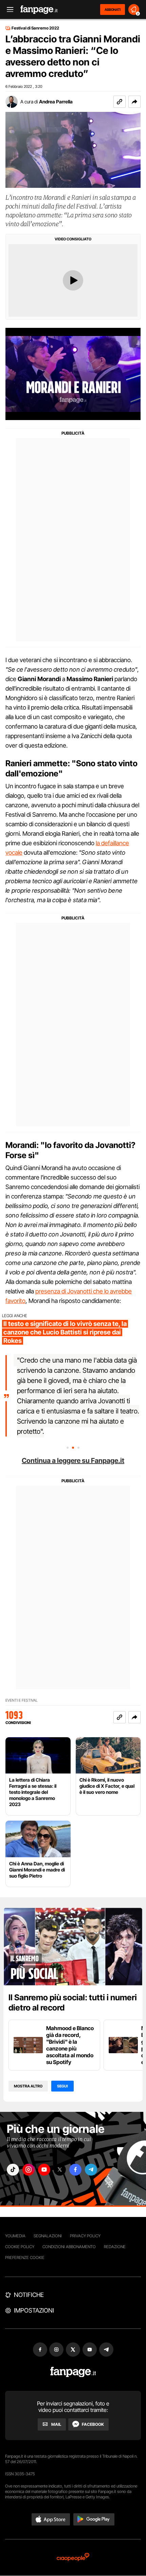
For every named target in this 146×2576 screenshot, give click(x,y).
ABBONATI (113, 9)
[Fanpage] (73, 2372)
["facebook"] (75, 2170)
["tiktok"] (13, 2170)
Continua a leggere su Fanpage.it (73, 1461)
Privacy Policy (85, 2236)
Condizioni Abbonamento (69, 2247)
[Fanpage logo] (39, 10)
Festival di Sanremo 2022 (35, 28)
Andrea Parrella (56, 102)
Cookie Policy (20, 2247)
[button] (134, 102)
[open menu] (8, 10)
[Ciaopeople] (73, 2558)
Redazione (115, 2247)
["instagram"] (29, 2170)
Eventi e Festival (22, 1700)
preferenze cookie (25, 2257)
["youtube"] (44, 2170)
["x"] (60, 2170)
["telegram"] (91, 2170)
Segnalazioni (48, 2236)
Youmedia (15, 2236)
